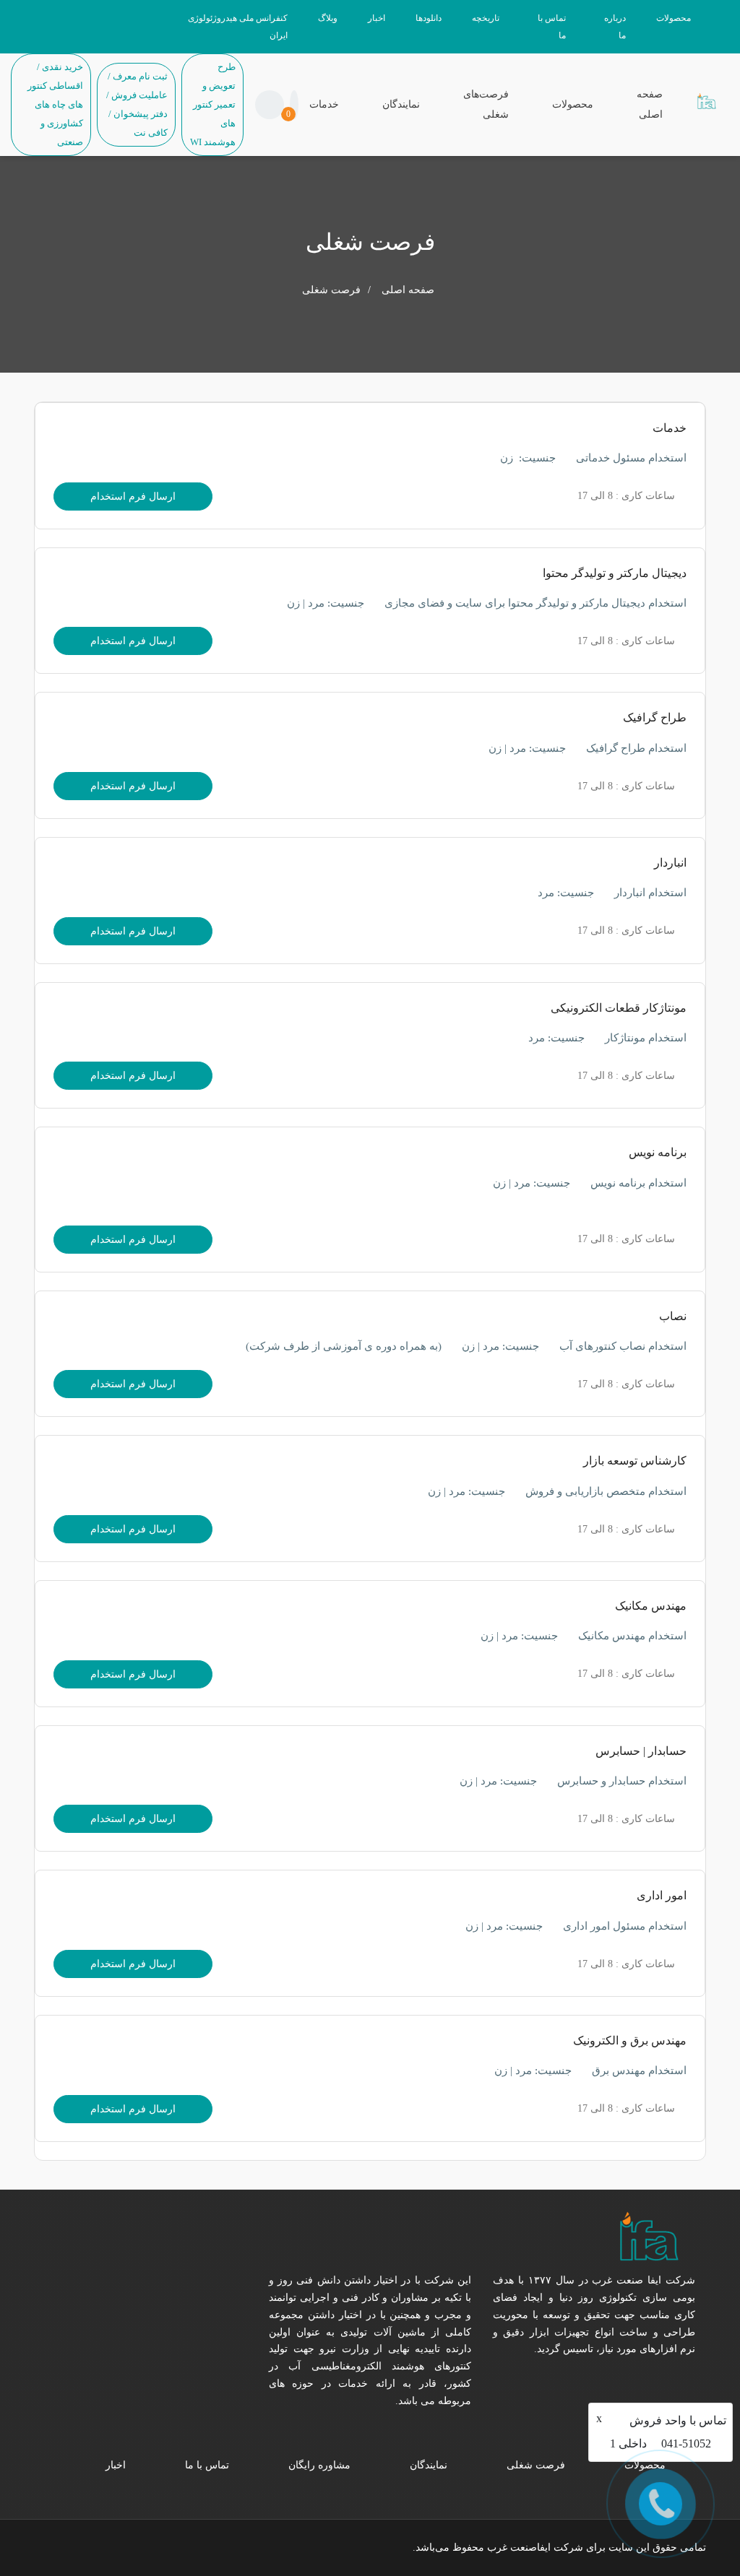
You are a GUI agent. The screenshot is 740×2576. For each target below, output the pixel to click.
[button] (270, 105)
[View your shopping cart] (294, 105)
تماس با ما (552, 27)
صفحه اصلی (650, 104)
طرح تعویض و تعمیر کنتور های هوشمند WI (213, 104)
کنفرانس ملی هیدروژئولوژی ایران (238, 27)
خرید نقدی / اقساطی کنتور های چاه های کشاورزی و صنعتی (55, 104)
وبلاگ (328, 18)
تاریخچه (486, 18)
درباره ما (615, 27)
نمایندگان (401, 104)
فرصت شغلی (536, 2465)
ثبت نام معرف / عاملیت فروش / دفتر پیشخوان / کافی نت (137, 104)
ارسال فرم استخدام (133, 496)
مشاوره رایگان (319, 2465)
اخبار (377, 18)
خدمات (324, 104)
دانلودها (429, 18)
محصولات (674, 18)
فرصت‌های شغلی (486, 104)
